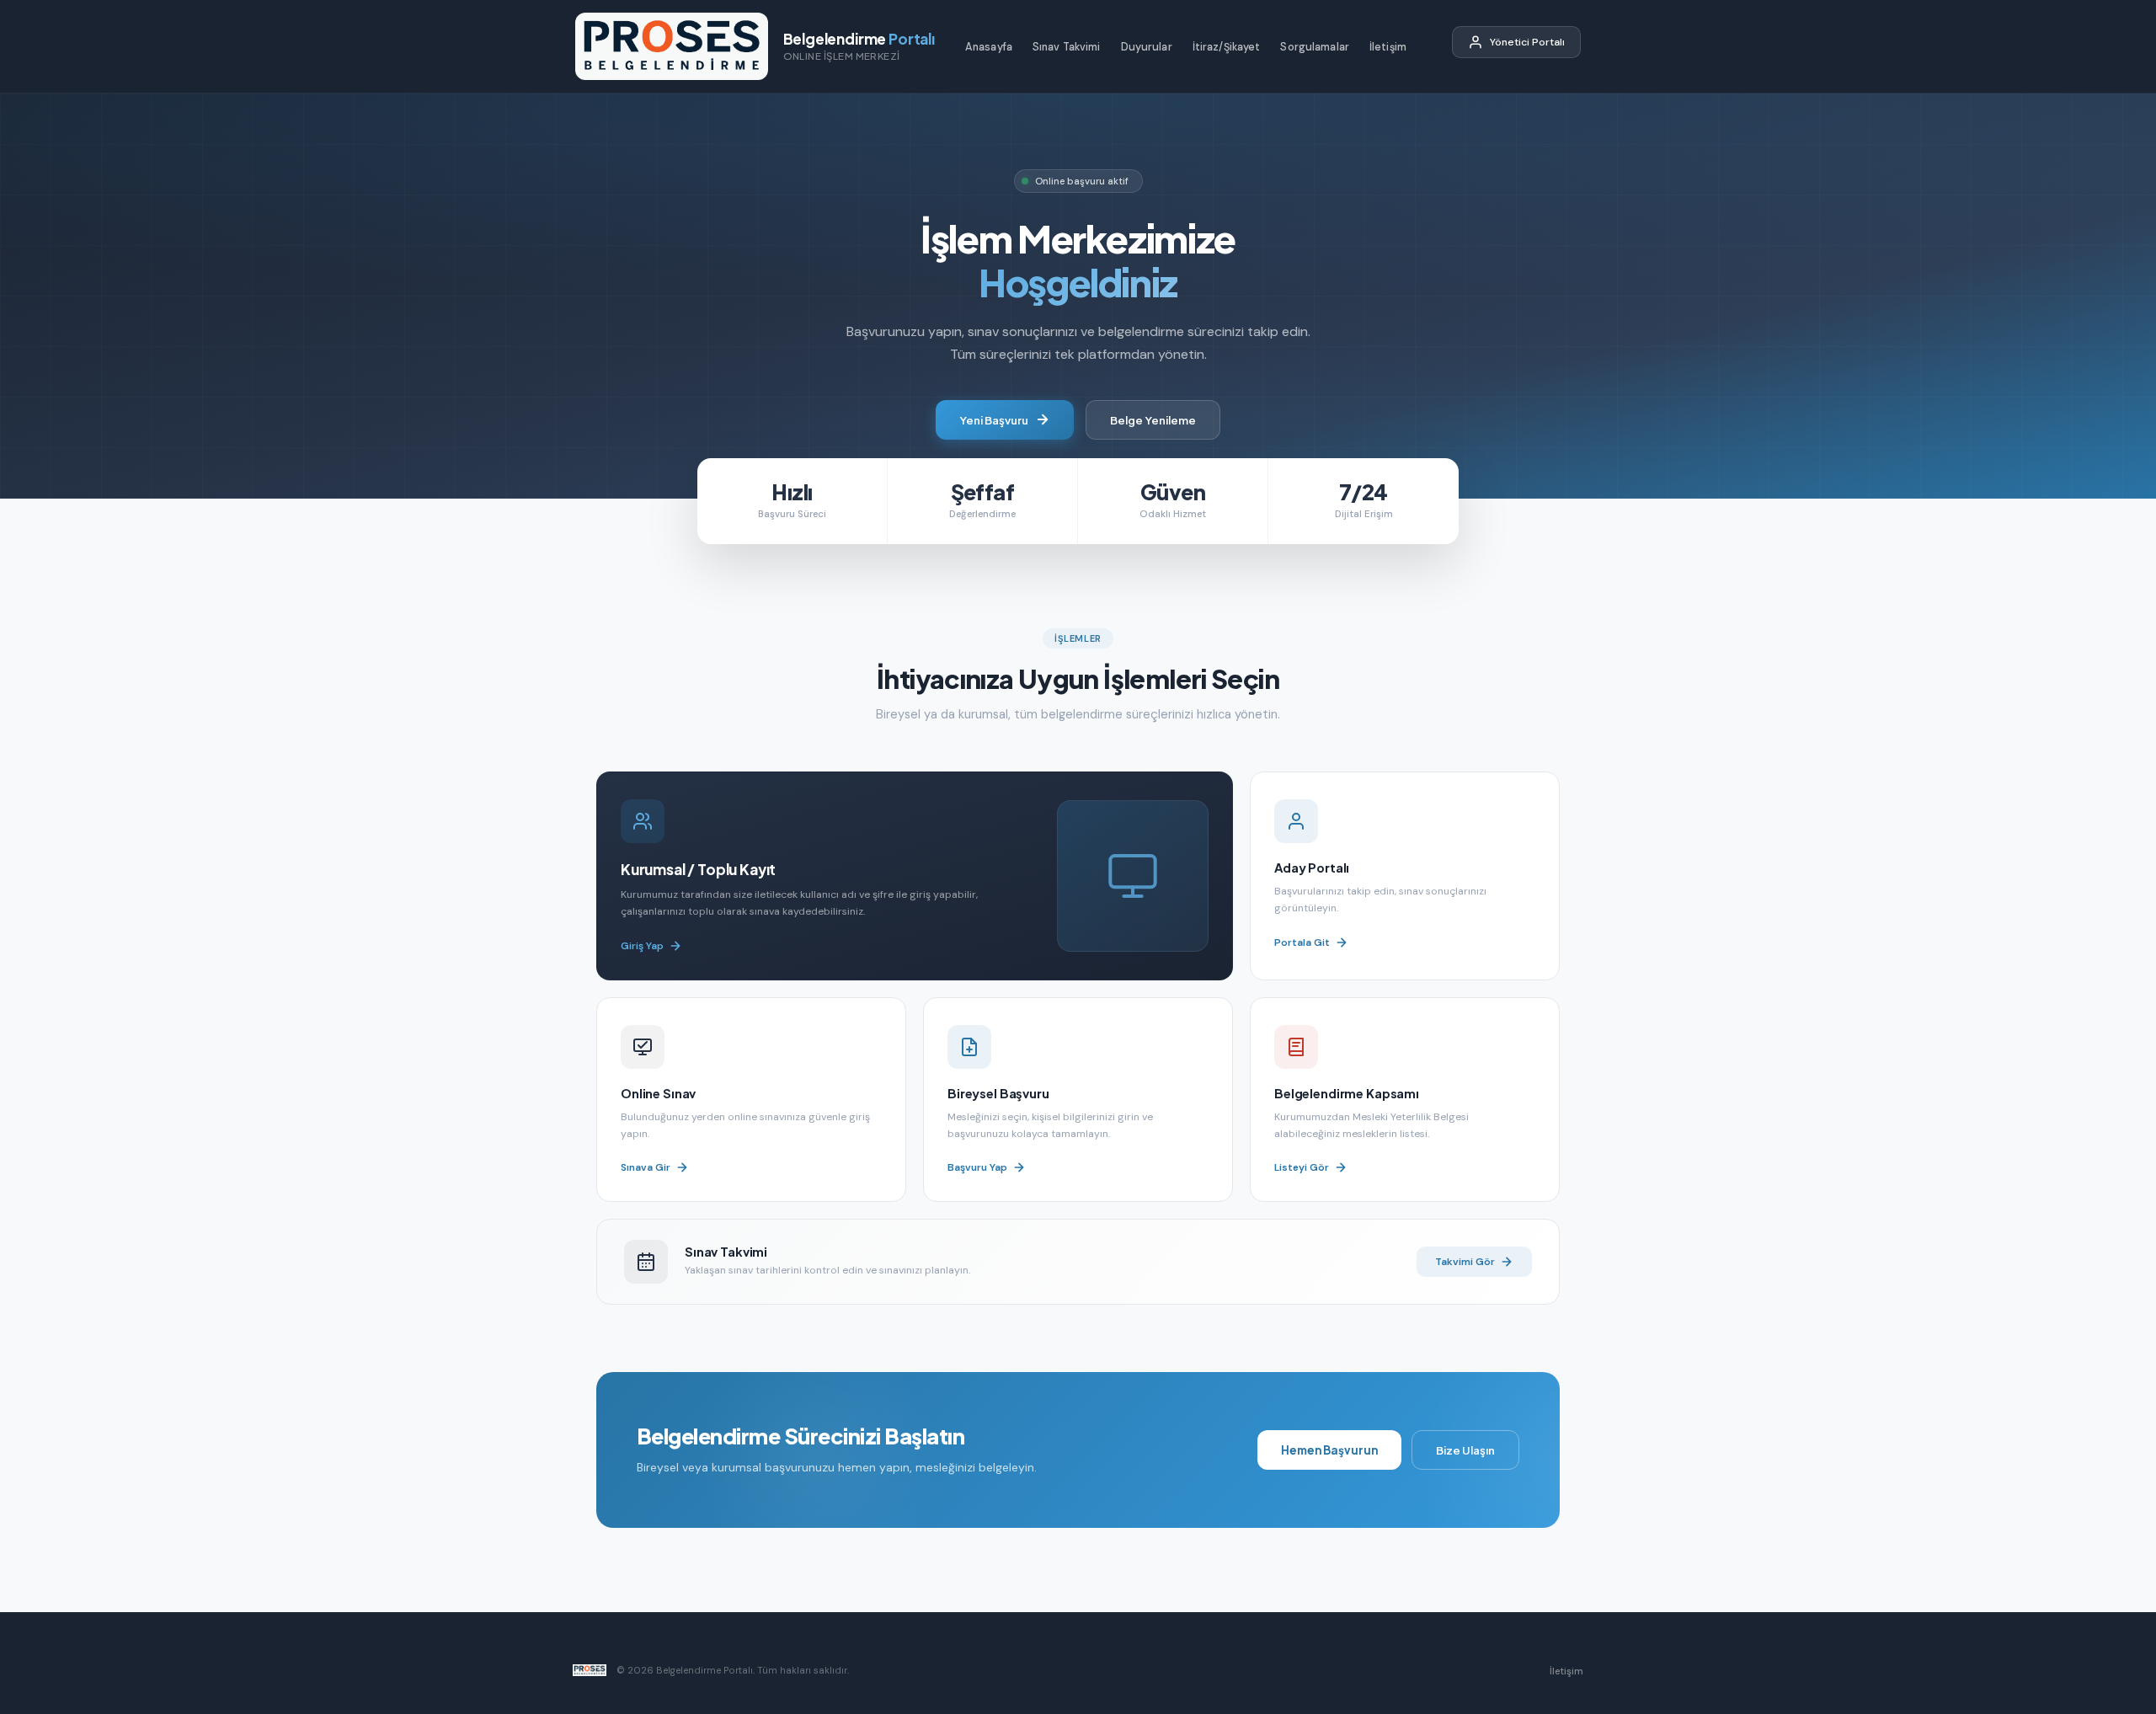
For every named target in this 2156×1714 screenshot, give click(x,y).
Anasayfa (989, 47)
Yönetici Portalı (1527, 42)
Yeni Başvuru (994, 420)
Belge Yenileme (1153, 420)
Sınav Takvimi (1067, 47)
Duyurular (1147, 47)
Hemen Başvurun (1329, 1450)
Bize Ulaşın (1465, 1450)
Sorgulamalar (1315, 47)
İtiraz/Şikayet (1227, 47)
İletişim (1388, 47)
